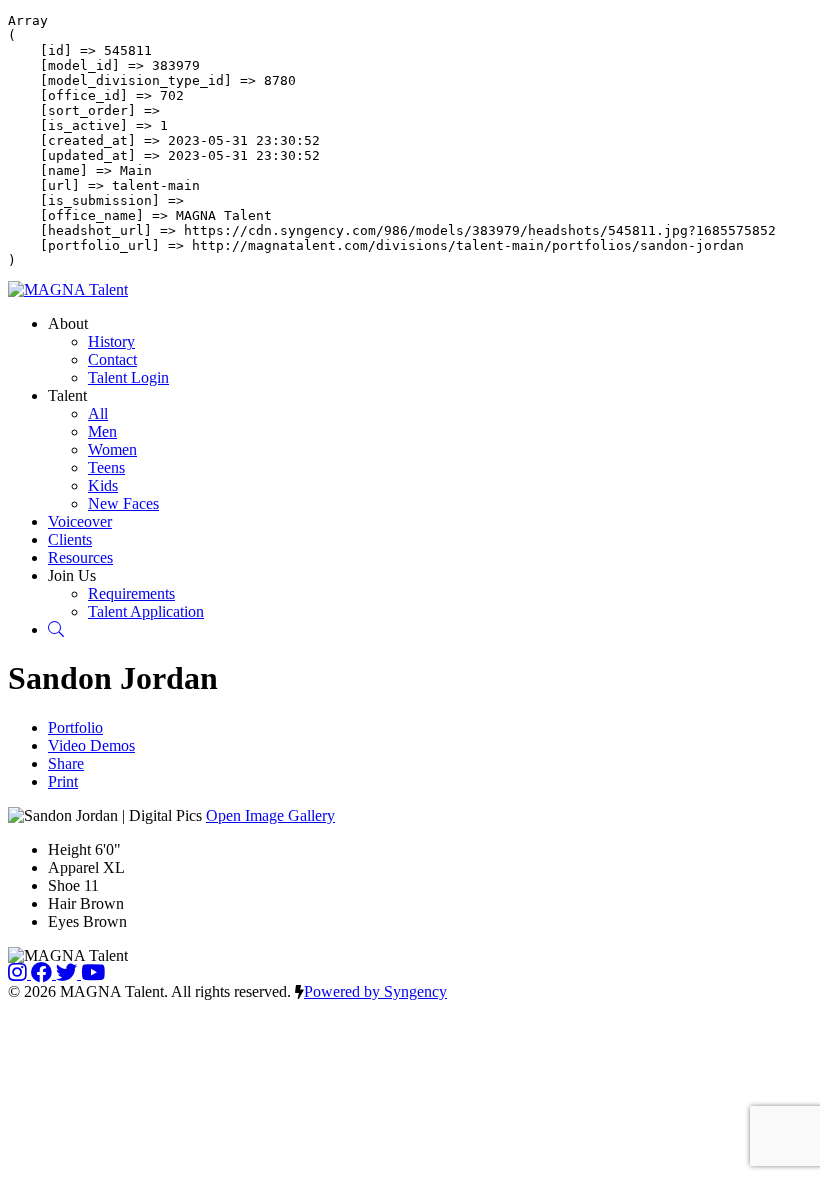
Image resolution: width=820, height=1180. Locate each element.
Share (66, 763)
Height (69, 849)
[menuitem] (111, 341)
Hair (62, 903)
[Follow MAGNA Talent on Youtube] (93, 973)
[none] (68, 323)
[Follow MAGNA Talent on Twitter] (68, 973)
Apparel (73, 867)
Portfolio (75, 727)
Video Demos (91, 745)
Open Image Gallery (270, 815)
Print (63, 781)
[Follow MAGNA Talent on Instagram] (19, 973)
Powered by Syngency (375, 991)
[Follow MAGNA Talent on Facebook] (43, 973)
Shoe (64, 885)
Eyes (63, 921)
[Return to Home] (68, 289)
